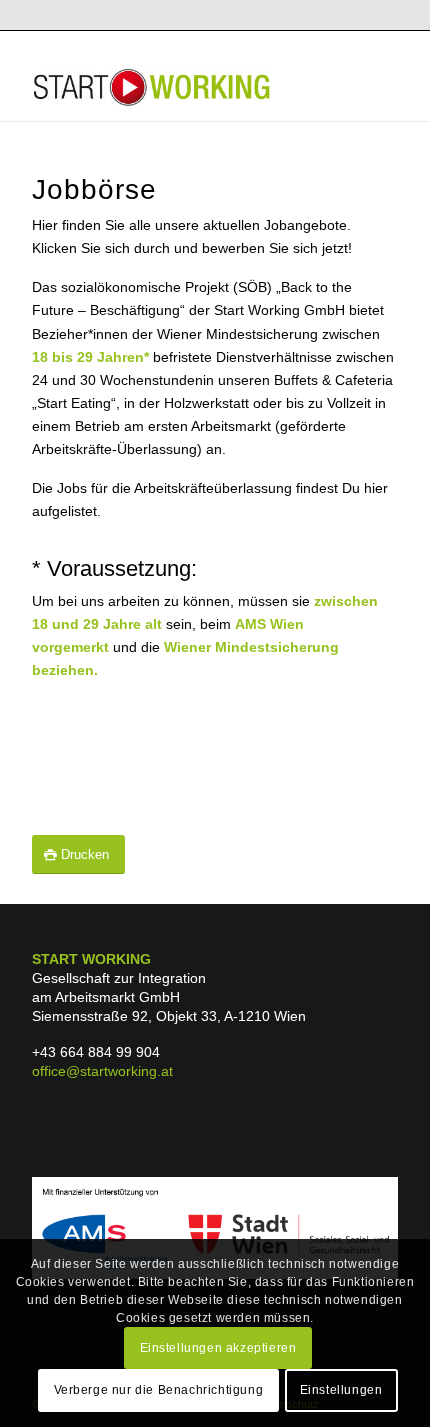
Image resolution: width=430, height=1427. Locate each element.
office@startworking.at (102, 1071)
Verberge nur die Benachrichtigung (159, 1390)
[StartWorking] (178, 81)
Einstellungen (341, 1390)
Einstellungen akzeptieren (218, 1348)
